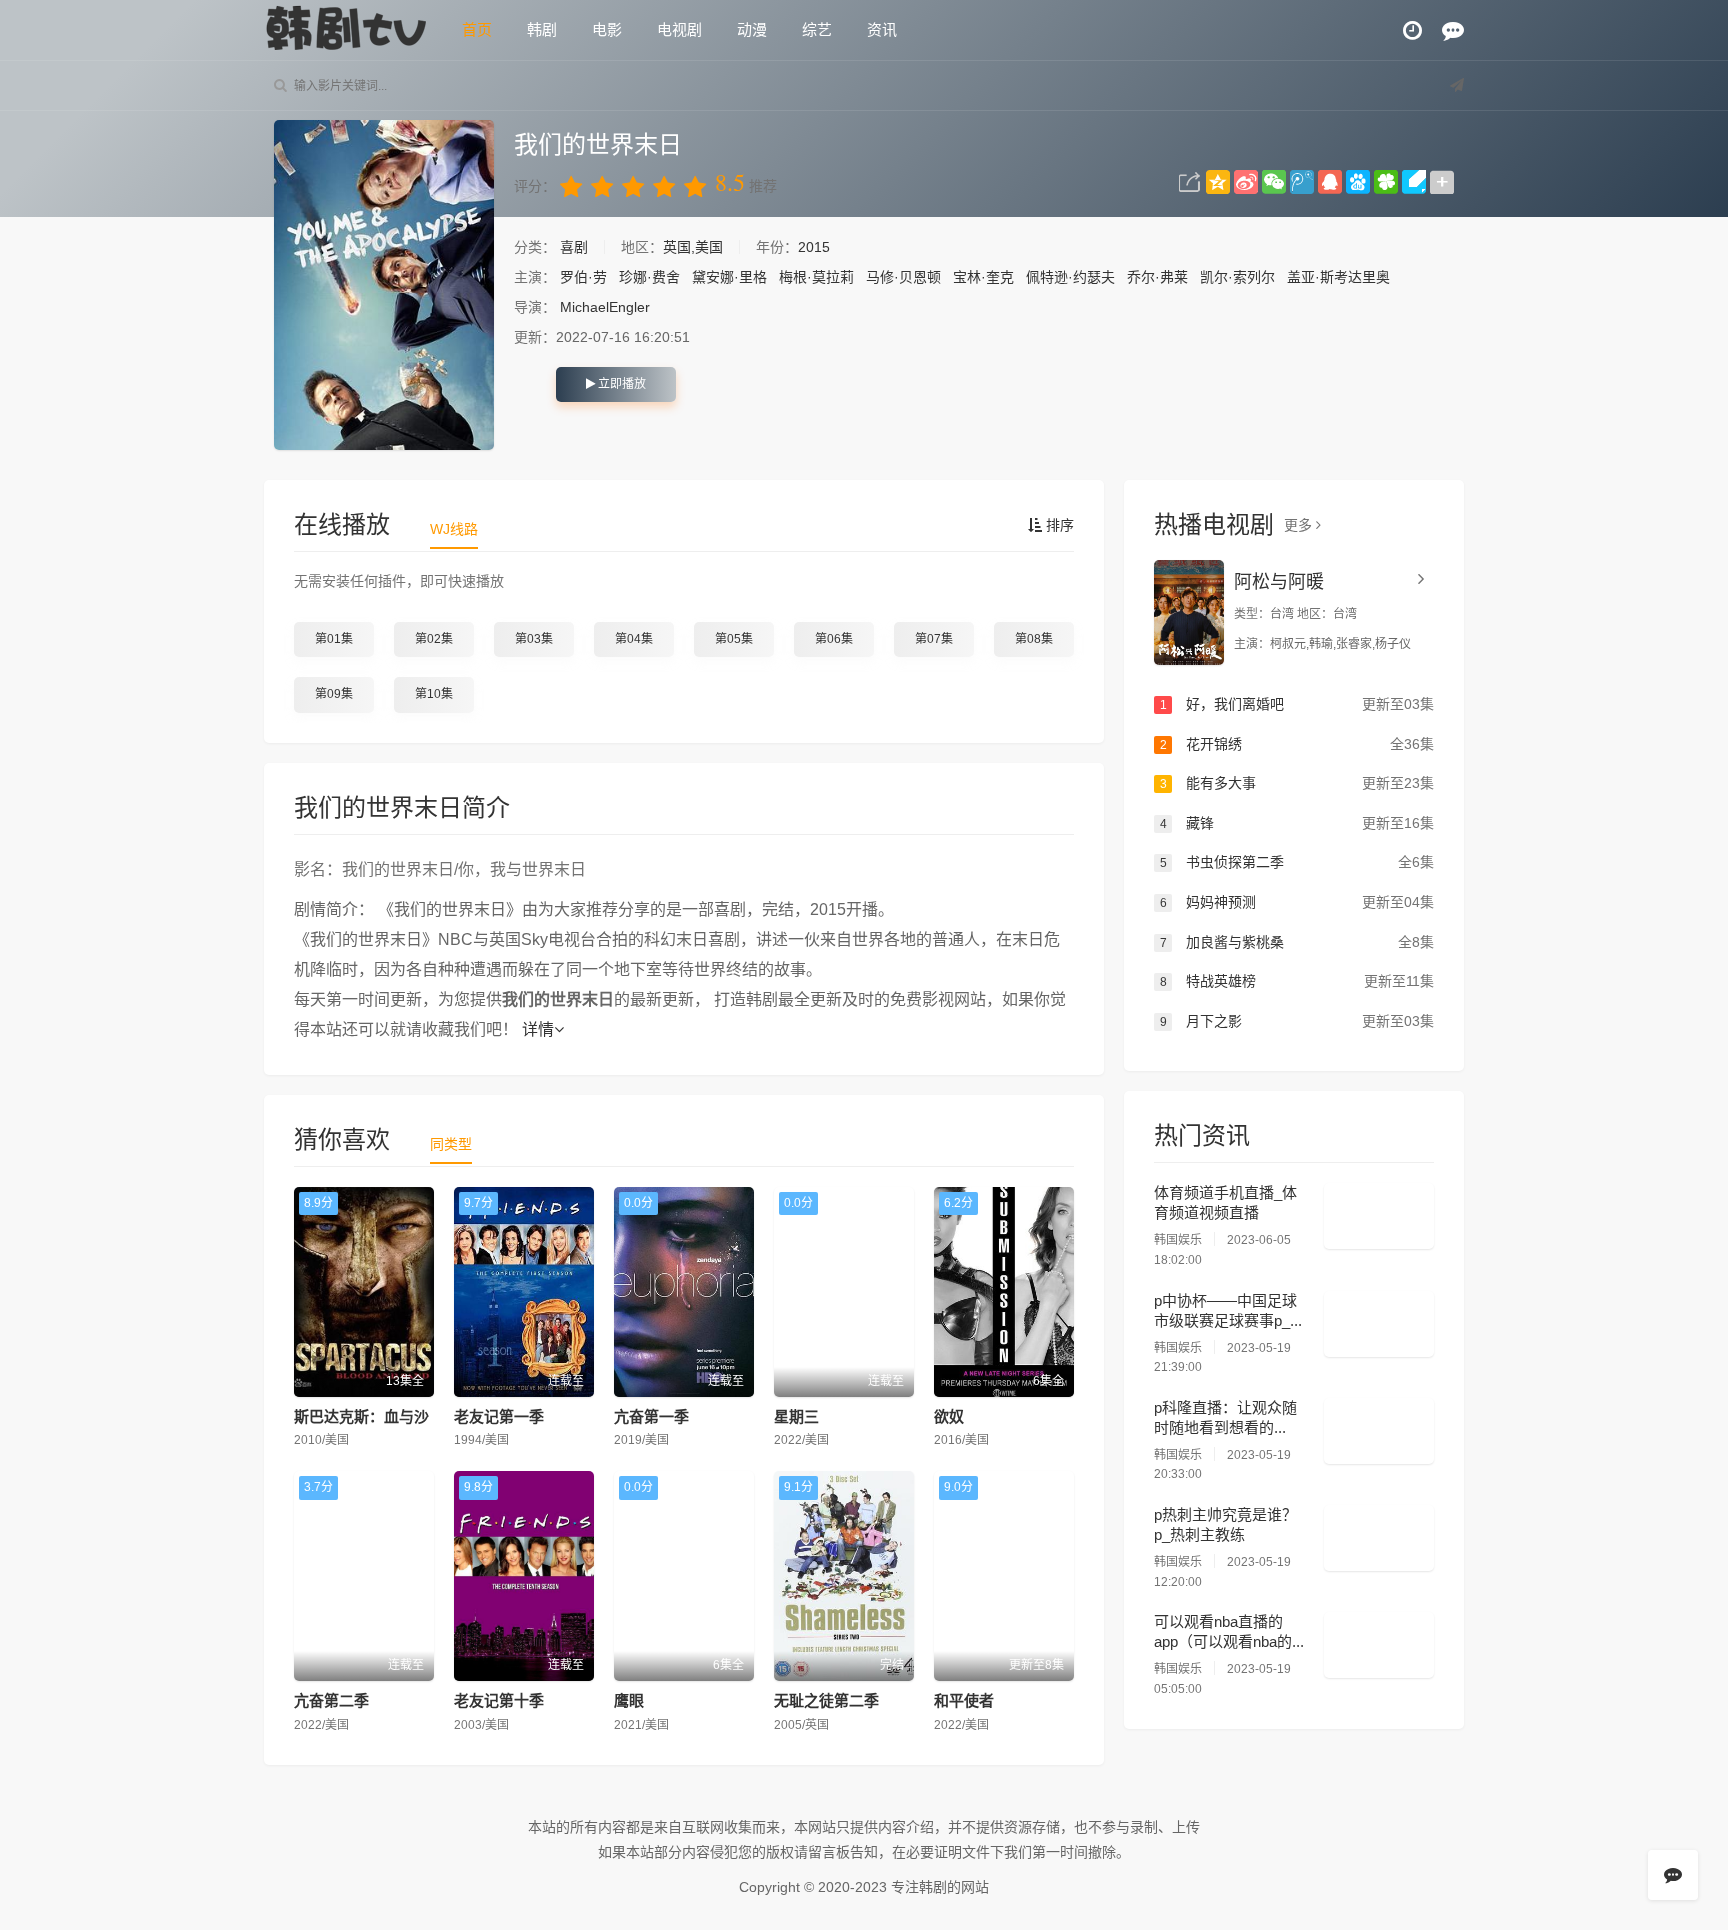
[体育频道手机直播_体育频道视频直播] (1379, 1216)
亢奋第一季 (651, 1416)
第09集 (334, 694)
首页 (477, 29)
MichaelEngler (605, 307)
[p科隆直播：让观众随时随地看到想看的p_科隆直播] (1379, 1431)
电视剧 (679, 29)
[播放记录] (1412, 30)
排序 (1058, 525)
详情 (538, 1029)
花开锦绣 (1297, 744)
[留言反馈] (1453, 30)
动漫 (752, 29)
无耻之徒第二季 (826, 1700)
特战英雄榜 (1297, 981)
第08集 (1034, 639)
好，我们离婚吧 (1297, 704)
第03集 (534, 639)
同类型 (451, 1144)
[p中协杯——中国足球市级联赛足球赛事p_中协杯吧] (1379, 1324)
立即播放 (620, 384)
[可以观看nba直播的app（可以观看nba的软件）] (1379, 1645)
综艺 (817, 29)
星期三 (796, 1416)
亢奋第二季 (331, 1700)
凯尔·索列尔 (1237, 277)
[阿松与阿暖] (1189, 612)
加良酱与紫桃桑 (1297, 942)
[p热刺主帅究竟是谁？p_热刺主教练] (1379, 1538)
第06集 (834, 639)
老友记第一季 (499, 1416)
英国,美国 (693, 247)
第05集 (734, 639)
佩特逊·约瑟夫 (1070, 277)
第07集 (934, 639)
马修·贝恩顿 (903, 277)
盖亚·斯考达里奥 (1338, 277)
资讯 (882, 29)
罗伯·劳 (583, 277)
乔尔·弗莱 (1157, 277)
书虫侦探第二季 (1297, 862)
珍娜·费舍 (649, 277)
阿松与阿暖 (1279, 582)
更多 (1300, 525)
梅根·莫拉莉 (816, 277)
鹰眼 (629, 1700)
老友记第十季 (499, 1700)
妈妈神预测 (1297, 902)
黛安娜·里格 (729, 277)
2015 (814, 247)
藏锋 (1297, 823)
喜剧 (576, 247)
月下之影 (1297, 1021)
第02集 (434, 639)
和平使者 (964, 1700)
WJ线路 (454, 529)
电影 (607, 29)
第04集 (634, 639)
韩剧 (542, 29)
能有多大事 (1297, 783)
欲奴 (949, 1416)
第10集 (434, 694)
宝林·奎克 (983, 277)
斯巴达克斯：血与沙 (361, 1416)
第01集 (334, 639)
